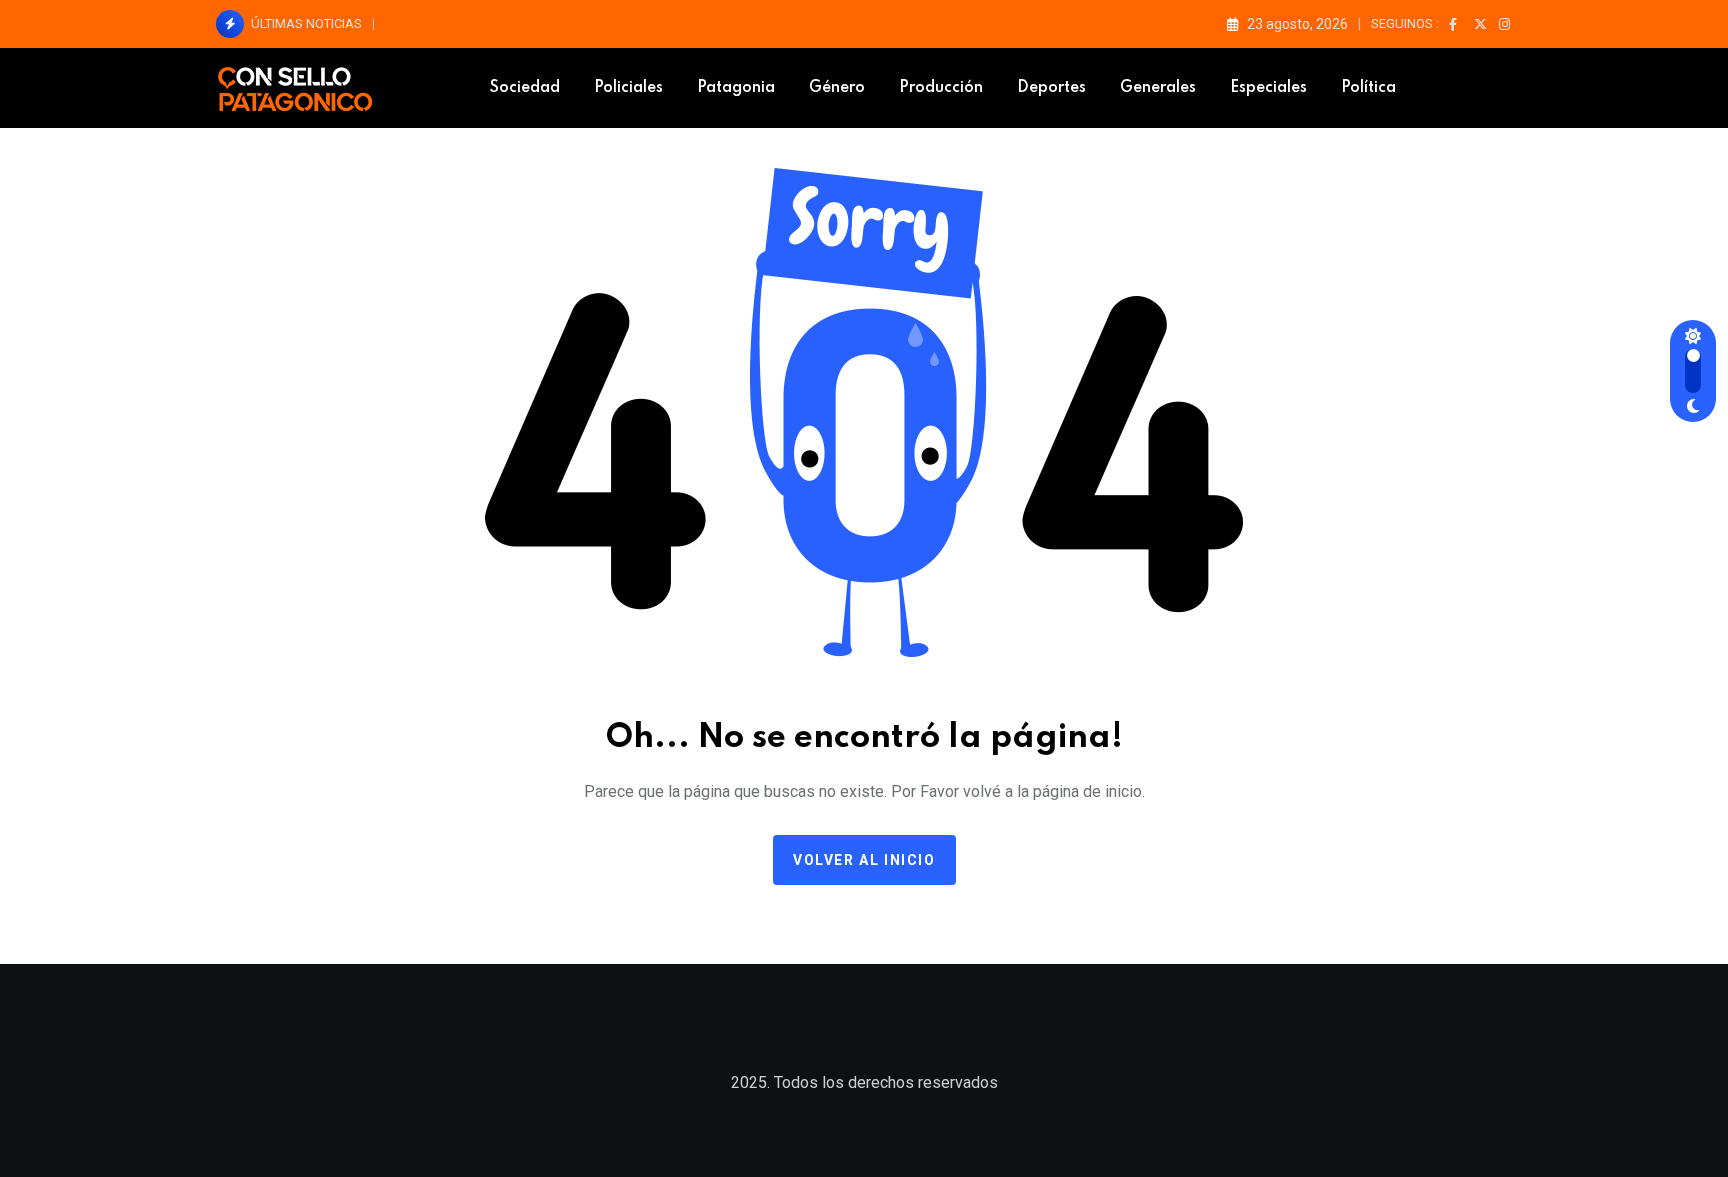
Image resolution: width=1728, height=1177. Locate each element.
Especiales (1268, 88)
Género (837, 88)
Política (1368, 88)
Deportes (1051, 88)
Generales (1158, 88)
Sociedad (525, 88)
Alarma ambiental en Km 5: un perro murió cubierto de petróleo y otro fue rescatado (645, 23)
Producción (941, 88)
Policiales (628, 88)
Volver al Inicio (864, 860)
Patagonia (736, 88)
